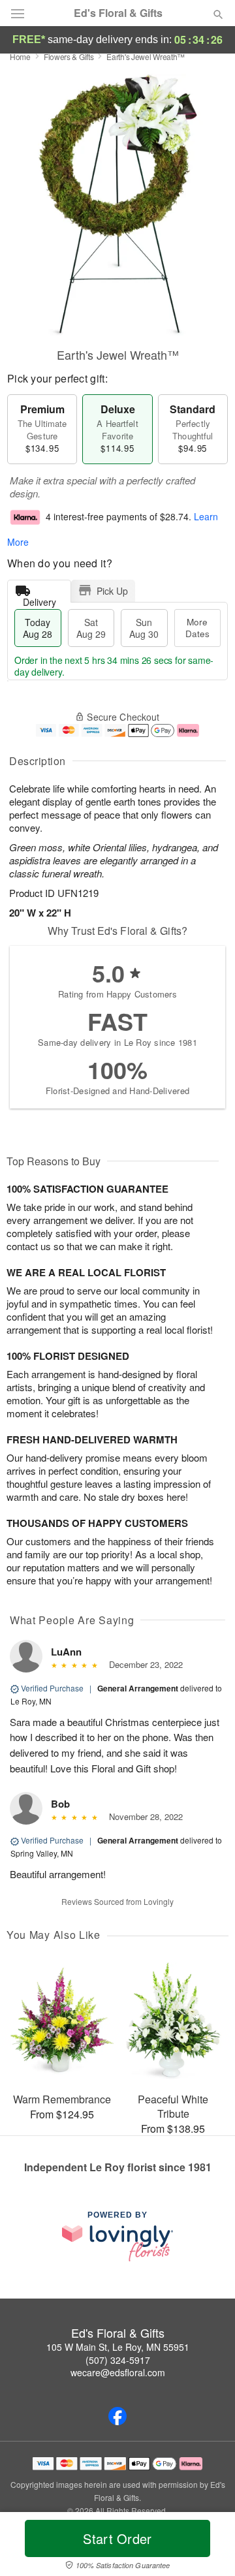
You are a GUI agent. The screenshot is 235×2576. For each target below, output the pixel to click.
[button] (207, 2547)
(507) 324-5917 (118, 2360)
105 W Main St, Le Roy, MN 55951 (118, 2347)
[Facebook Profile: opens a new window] (117, 2416)
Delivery (39, 599)
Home (20, 56)
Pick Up (112, 591)
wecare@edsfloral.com (118, 2372)
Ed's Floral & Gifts (118, 13)
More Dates (197, 628)
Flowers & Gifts (69, 56)
